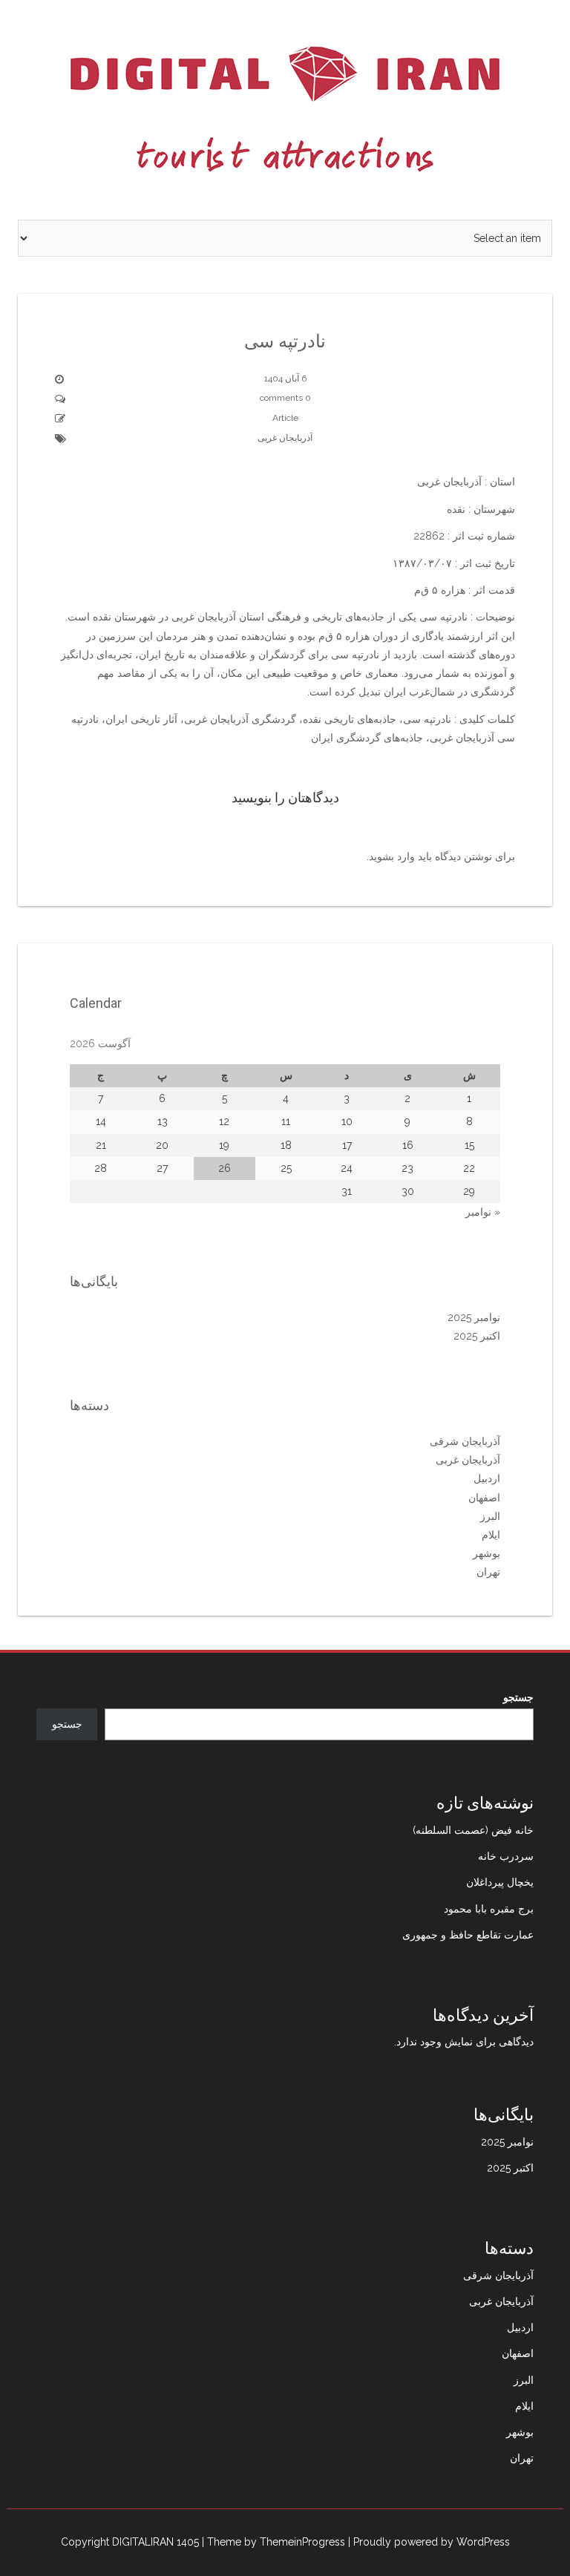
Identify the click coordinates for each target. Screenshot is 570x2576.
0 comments (285, 398)
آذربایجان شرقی (465, 1441)
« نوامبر (483, 1212)
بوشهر (487, 1553)
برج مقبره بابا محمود (489, 1909)
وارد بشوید (392, 856)
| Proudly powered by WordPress (429, 2542)
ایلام (491, 1535)
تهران (488, 1572)
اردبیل (487, 1478)
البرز (490, 1516)
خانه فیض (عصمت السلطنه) (473, 1830)
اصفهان (484, 1498)
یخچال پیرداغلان (500, 1882)
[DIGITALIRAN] (285, 109)
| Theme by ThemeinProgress (273, 2542)
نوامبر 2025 (474, 1317)
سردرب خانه (506, 1856)
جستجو (518, 1697)
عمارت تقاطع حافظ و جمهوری (468, 1935)
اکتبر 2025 (477, 1336)
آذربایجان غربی (285, 438)
